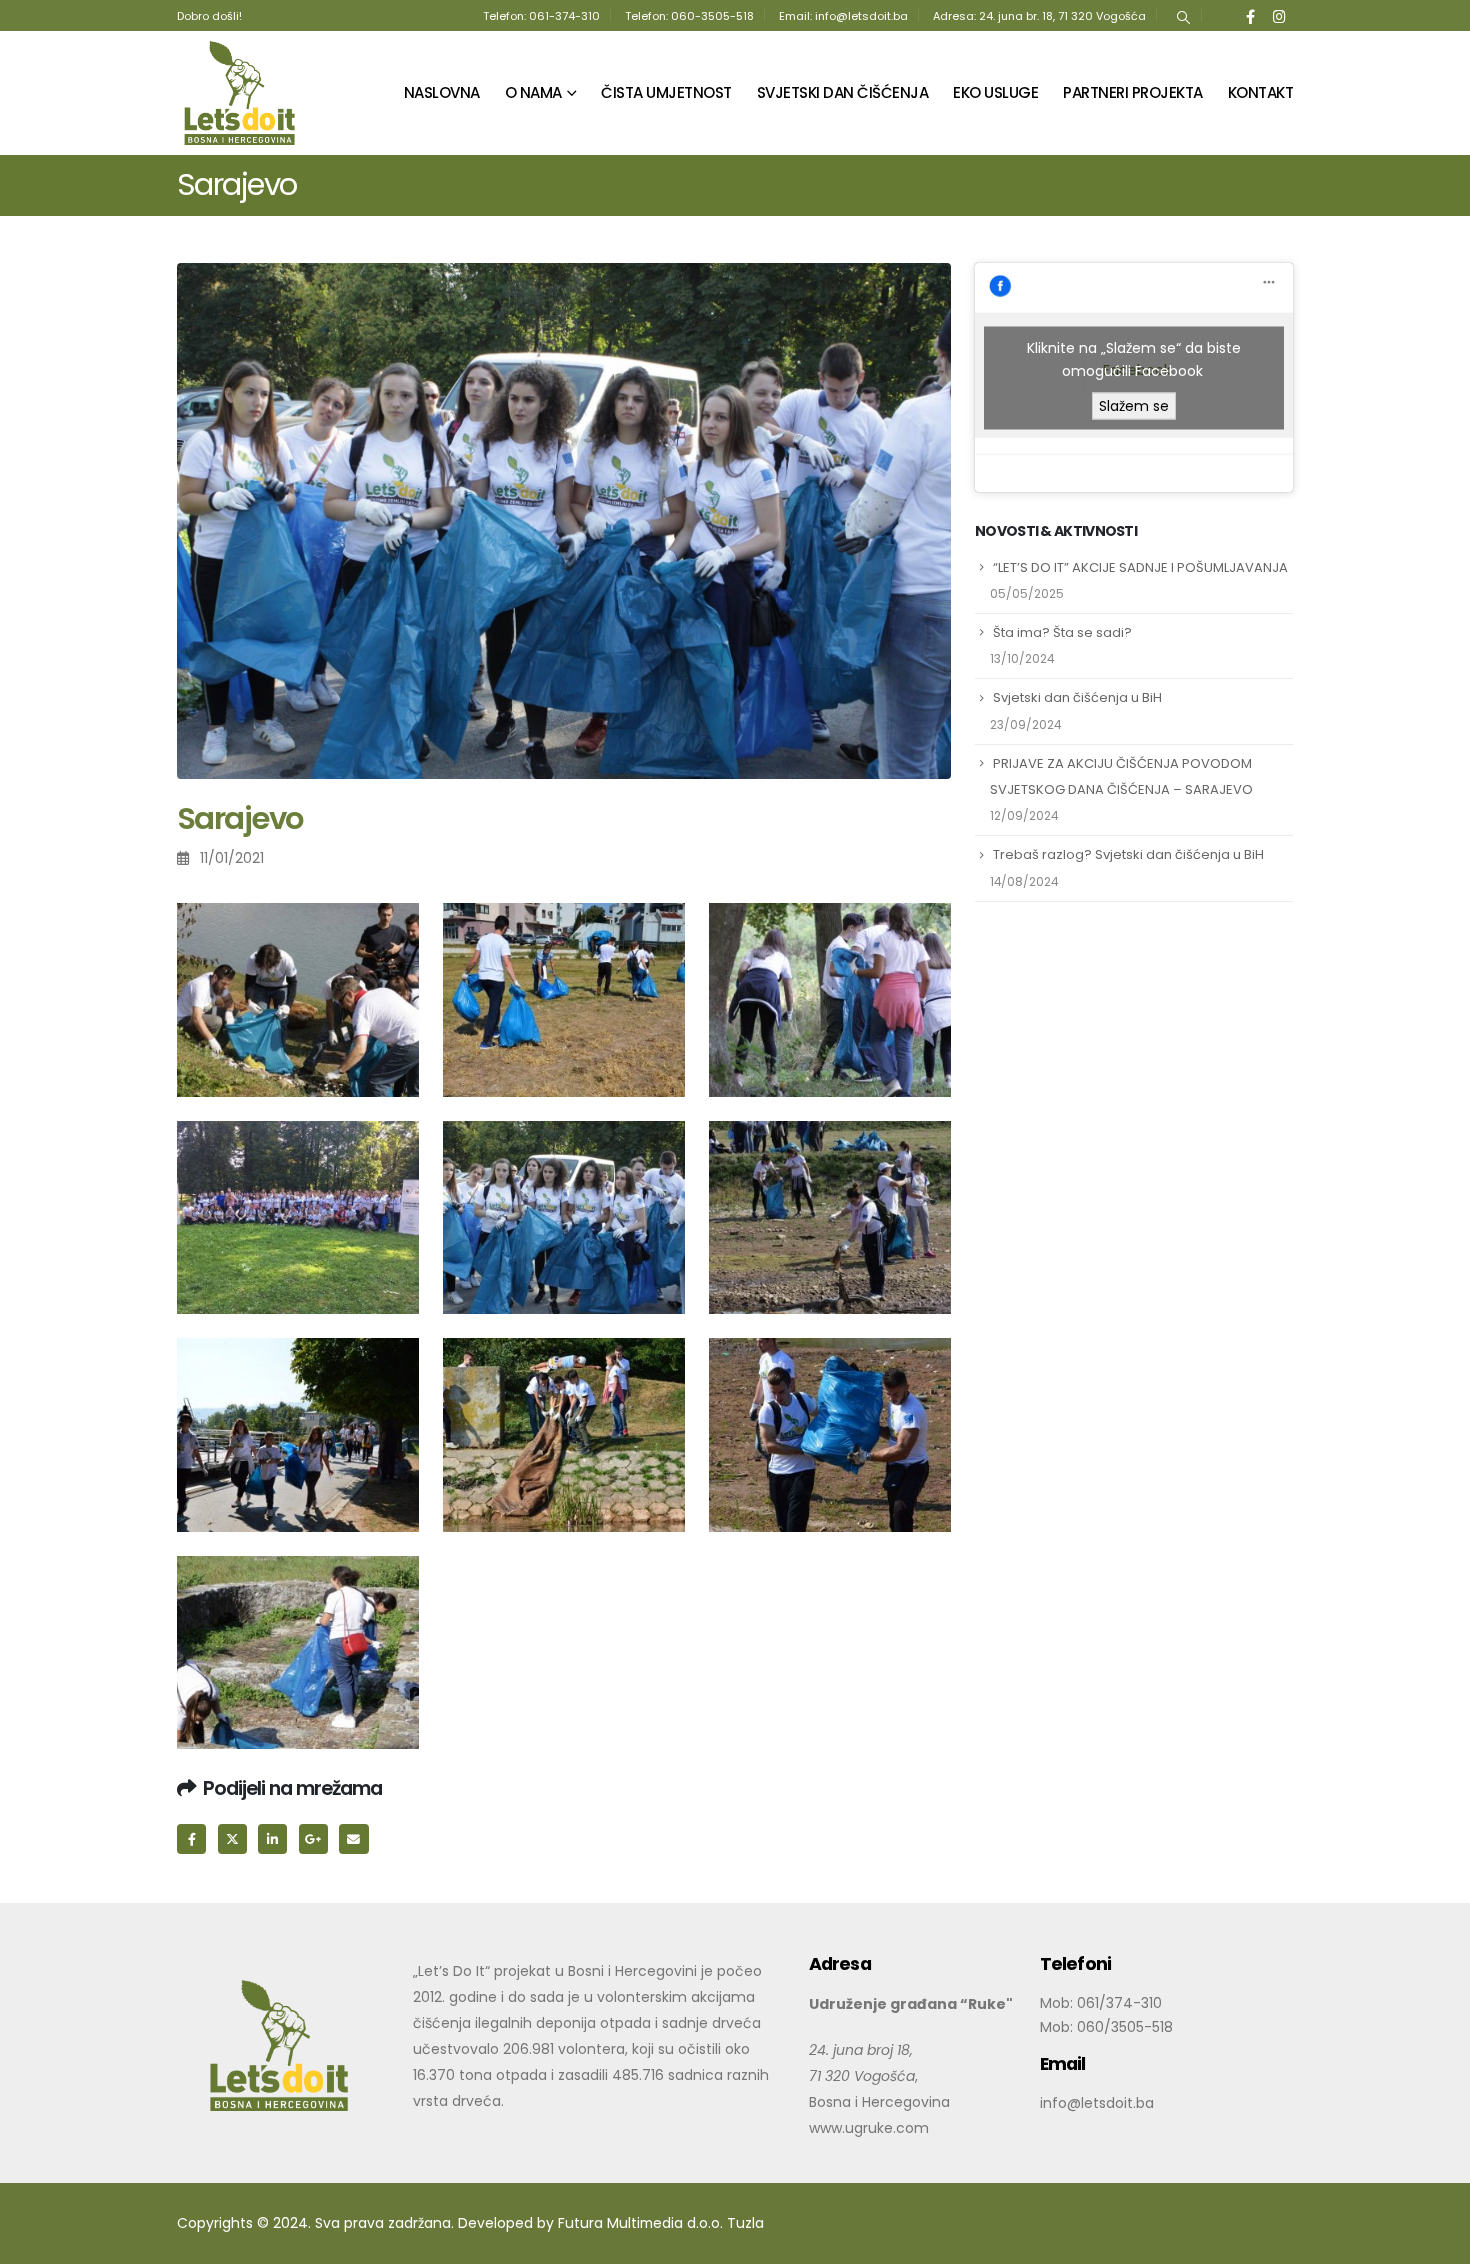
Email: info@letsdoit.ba (843, 16)
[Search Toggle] (1183, 15)
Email (353, 1838)
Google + (313, 1838)
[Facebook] (1250, 15)
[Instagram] (1279, 15)
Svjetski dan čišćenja (843, 92)
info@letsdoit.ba (1097, 2103)
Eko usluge (995, 92)
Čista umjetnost (666, 92)
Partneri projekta (1133, 92)
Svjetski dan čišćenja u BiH (1077, 697)
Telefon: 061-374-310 (541, 16)
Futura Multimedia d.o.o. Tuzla (661, 2223)
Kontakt (1261, 92)
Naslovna (442, 92)
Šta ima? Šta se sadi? (1062, 632)
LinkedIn (272, 1838)
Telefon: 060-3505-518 (689, 16)
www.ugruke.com (869, 2128)
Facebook (191, 1838)
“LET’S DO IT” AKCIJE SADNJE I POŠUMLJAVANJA (1140, 567)
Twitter (232, 1838)
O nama (533, 92)
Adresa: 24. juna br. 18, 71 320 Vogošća (1039, 16)
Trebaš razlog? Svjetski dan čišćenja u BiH (1128, 854)
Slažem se (1134, 405)
